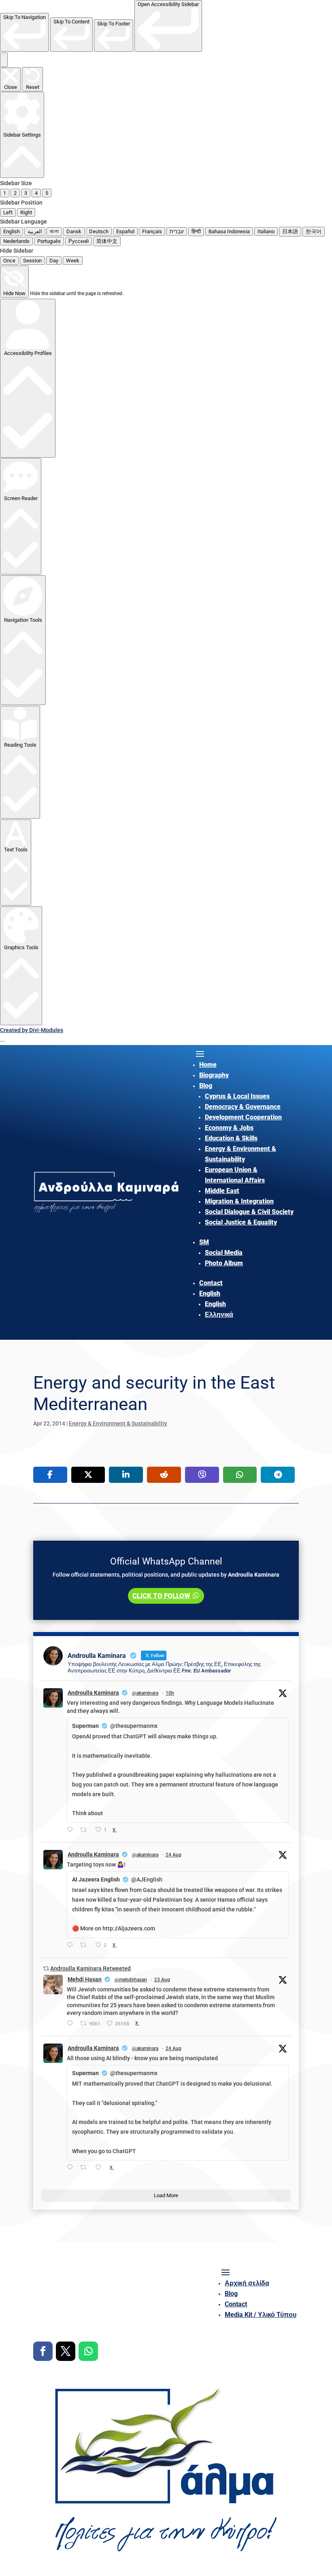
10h (170, 1693)
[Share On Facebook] (50, 1475)
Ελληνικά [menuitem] (219, 1314)
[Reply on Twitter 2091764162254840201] (71, 2168)
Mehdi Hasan (85, 1979)
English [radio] (12, 231)
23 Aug (162, 1980)
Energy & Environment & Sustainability (118, 1423)
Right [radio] (26, 212)
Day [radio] (54, 261)
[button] (4, 60)
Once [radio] (9, 261)
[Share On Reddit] (164, 1475)
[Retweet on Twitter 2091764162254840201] (85, 2168)
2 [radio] (15, 193)
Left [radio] (8, 212)
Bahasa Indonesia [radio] (229, 231)
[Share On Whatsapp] (240, 1475)
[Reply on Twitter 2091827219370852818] (71, 1946)
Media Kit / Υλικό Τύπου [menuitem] (261, 2315)
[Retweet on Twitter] (46, 1968)
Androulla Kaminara (93, 1693)
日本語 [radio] (290, 231)
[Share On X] (88, 1475)
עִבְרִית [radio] (177, 231)
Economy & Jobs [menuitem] (229, 1128)
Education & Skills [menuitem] (231, 1138)
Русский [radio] (79, 241)
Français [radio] (152, 231)
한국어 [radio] (314, 231)
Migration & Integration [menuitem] (239, 1201)
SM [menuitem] (204, 1242)
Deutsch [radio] (99, 231)
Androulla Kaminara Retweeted (90, 1968)
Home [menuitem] (208, 1065)
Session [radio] (32, 261)
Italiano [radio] (266, 231)
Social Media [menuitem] (224, 1253)
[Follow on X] (66, 2351)
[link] (24, 32)
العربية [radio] (35, 231)
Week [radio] (73, 261)
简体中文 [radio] (107, 241)
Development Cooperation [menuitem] (243, 1117)
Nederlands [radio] (16, 241)
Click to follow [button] (161, 1596)
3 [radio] (26, 193)
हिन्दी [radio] (196, 231)
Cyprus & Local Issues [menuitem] (237, 1096)
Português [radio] (49, 241)
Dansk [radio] (74, 231)
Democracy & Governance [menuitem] (243, 1107)
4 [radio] (36, 193)
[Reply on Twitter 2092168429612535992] (71, 1831)
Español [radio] (125, 231)
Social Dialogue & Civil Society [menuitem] (249, 1212)
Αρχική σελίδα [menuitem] (247, 2283)
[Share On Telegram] (278, 1475)
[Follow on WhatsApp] (88, 2351)
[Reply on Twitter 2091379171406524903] (71, 2024)
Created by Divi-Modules (32, 1030)
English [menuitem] (210, 1293)
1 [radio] (5, 193)
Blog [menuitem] (206, 1086)
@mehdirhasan (131, 1980)
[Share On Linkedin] (126, 1475)
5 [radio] (47, 193)
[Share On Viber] (202, 1475)
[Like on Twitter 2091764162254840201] (100, 2168)
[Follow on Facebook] (43, 2351)
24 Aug (173, 1855)
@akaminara (145, 1693)
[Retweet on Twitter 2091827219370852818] (85, 1946)
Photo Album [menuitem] (224, 1263)
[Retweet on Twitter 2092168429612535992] (85, 1831)
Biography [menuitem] (214, 1075)
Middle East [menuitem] (222, 1191)
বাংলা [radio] (54, 231)
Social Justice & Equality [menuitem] (241, 1222)
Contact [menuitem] (211, 1283)
